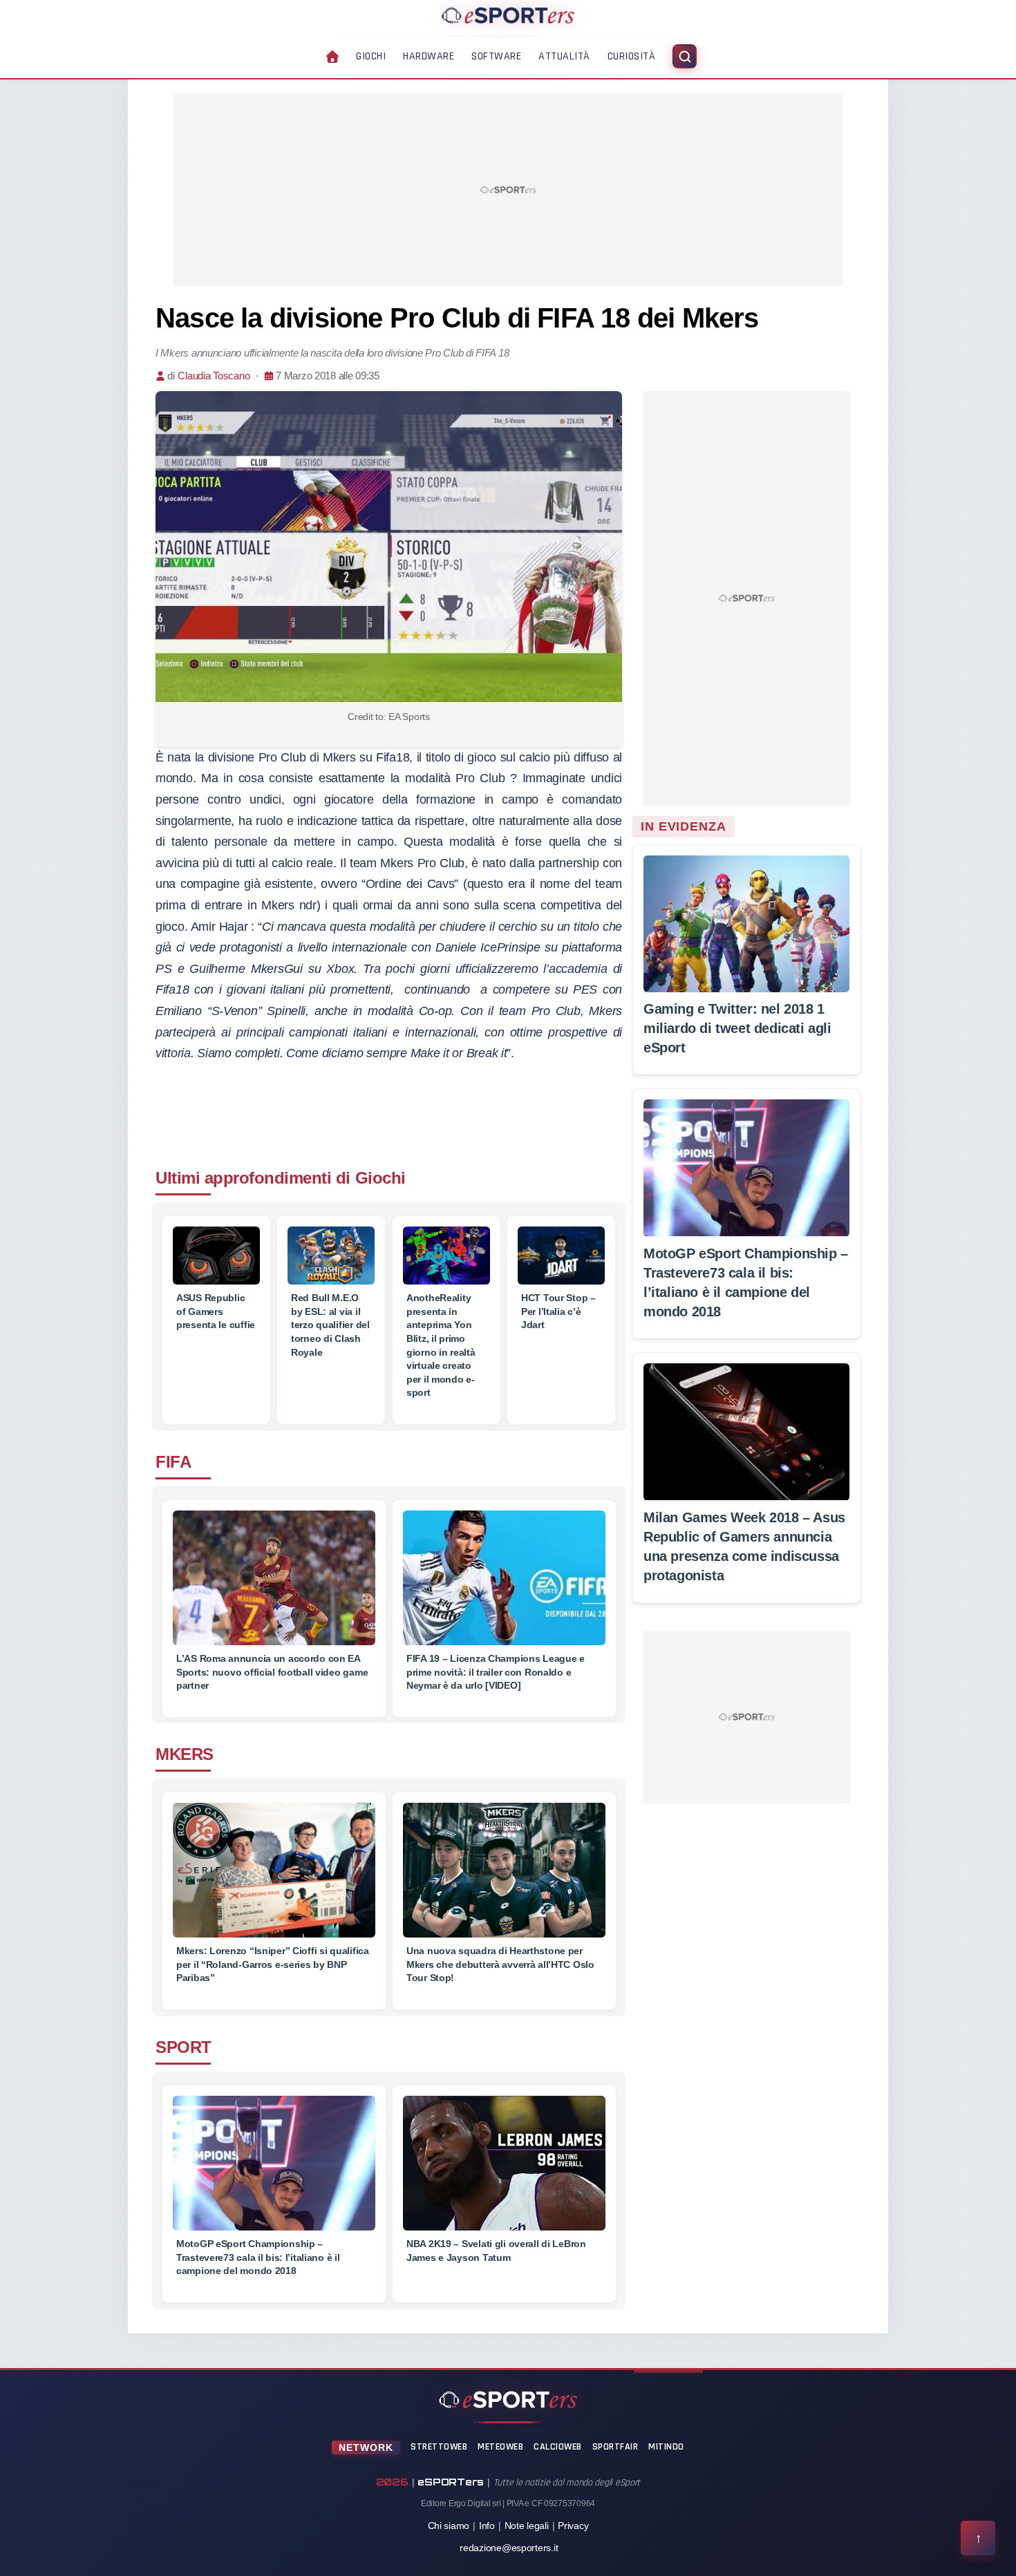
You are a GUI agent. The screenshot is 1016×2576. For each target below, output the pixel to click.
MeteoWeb (500, 2447)
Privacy (573, 2526)
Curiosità (632, 56)
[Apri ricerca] (685, 56)
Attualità (564, 56)
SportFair (615, 2447)
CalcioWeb (558, 2447)
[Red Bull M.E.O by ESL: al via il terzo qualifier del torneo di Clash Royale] (331, 1256)
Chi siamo (449, 2526)
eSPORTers (451, 2482)
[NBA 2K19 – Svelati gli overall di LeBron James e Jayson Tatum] (504, 2171)
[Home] (508, 15)
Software (496, 56)
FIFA (173, 1462)
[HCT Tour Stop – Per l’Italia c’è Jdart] (561, 1256)
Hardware (429, 56)
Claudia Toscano (214, 376)
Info (487, 2526)
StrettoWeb (439, 2447)
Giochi (371, 56)
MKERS (185, 1754)
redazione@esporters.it (509, 2548)
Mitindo (666, 2447)
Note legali (527, 2526)
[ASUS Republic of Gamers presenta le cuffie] (216, 1256)
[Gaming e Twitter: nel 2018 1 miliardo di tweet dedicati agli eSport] (746, 924)
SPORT (184, 2047)
